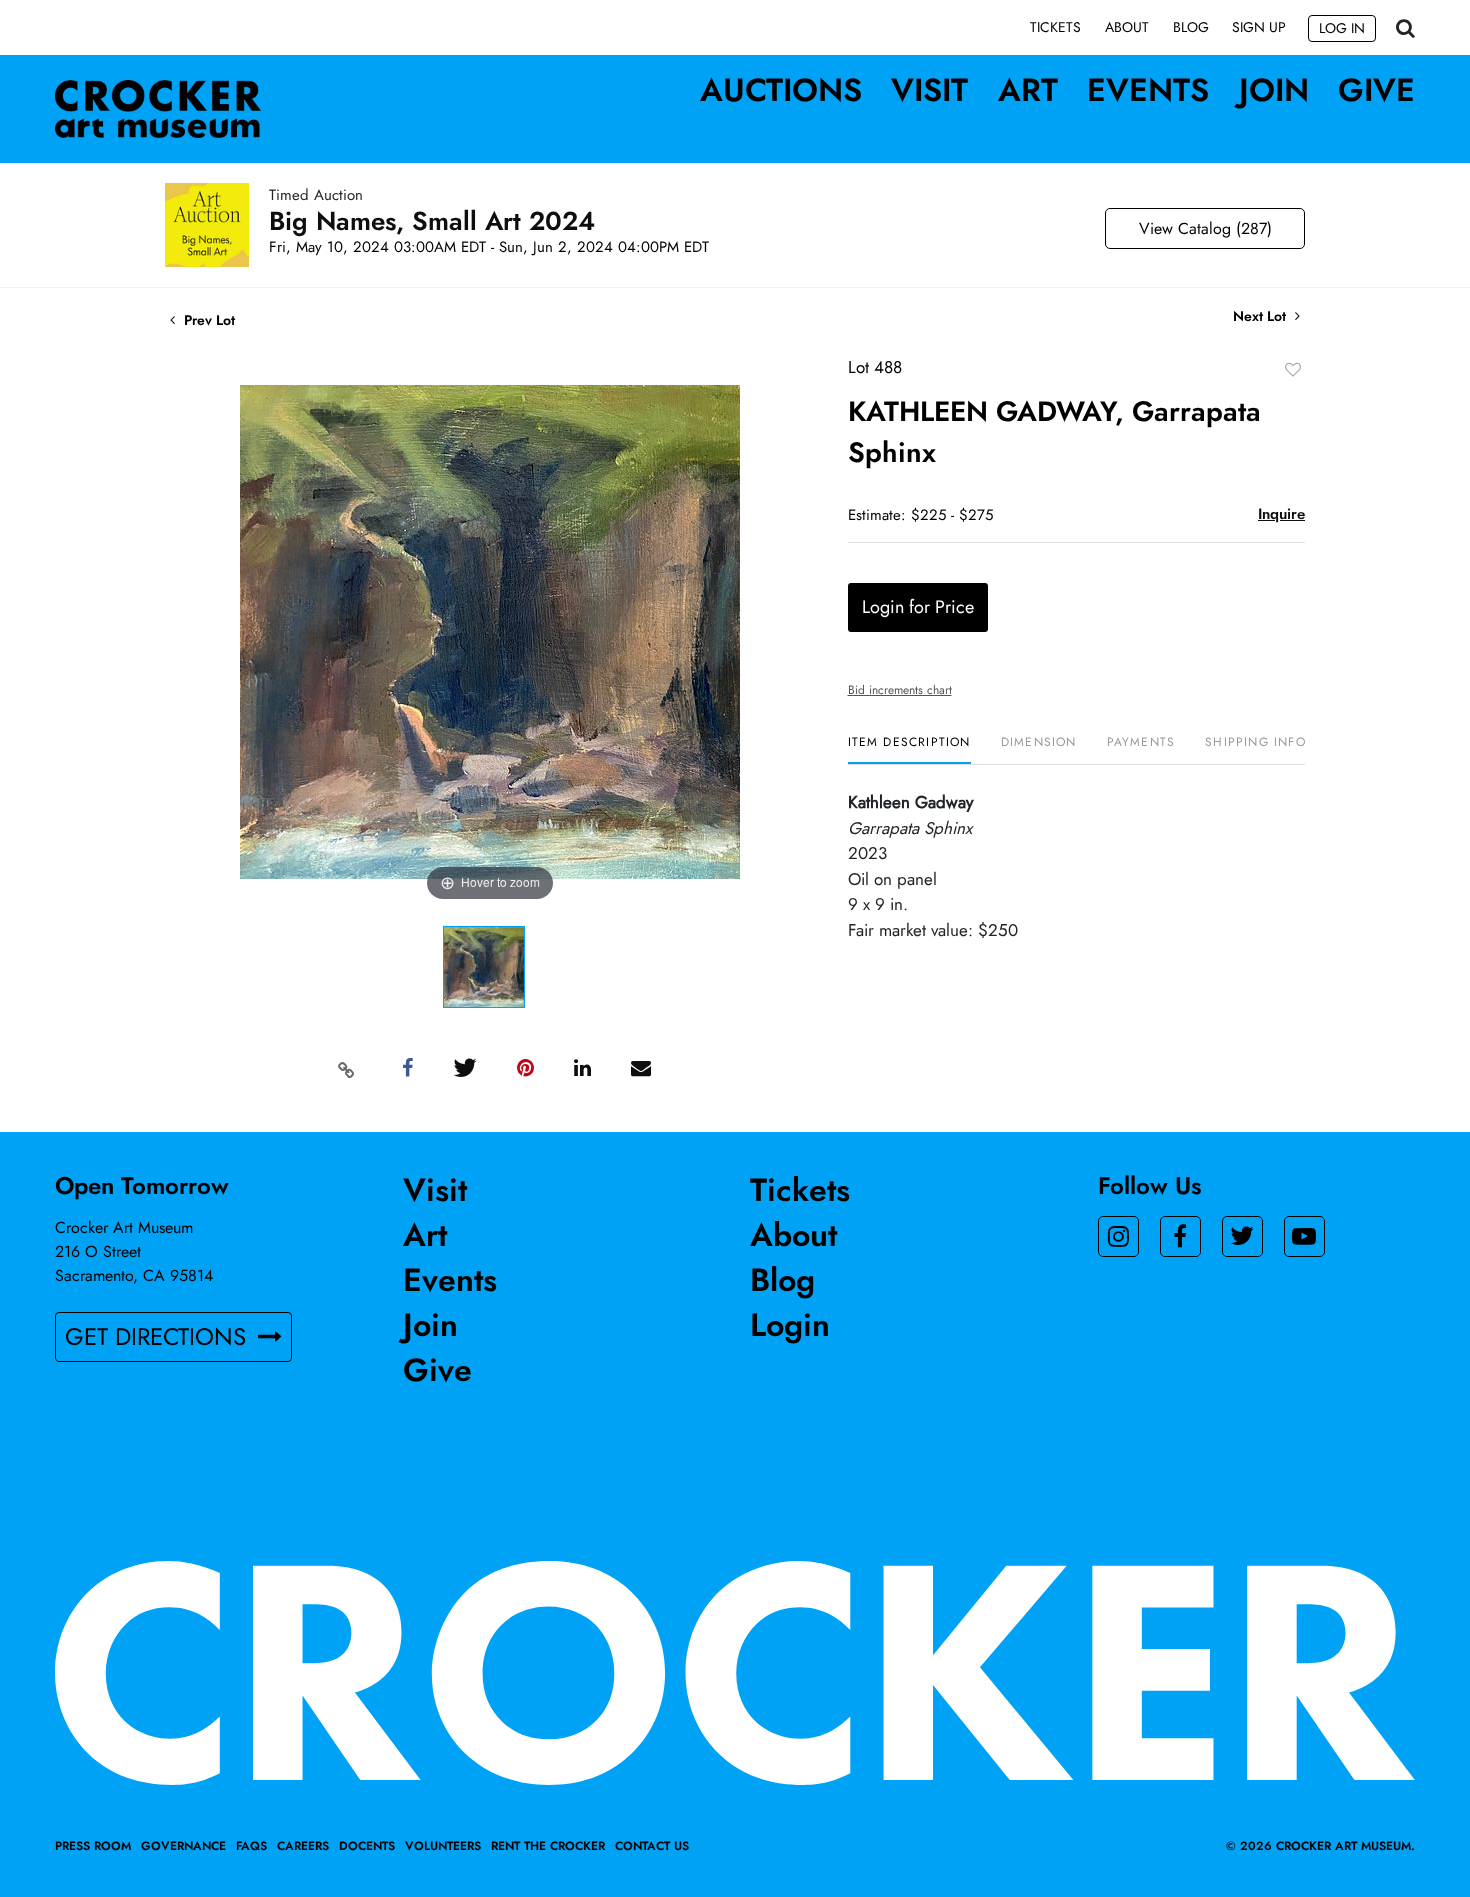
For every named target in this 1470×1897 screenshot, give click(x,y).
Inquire (1281, 514)
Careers (303, 1846)
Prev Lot (207, 320)
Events (1148, 90)
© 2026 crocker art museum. (1320, 1846)
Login (790, 1325)
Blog (1191, 27)
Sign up (1259, 27)
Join (1274, 90)
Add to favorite (1293, 369)
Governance (183, 1846)
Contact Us (652, 1846)
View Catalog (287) (1205, 228)
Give (1376, 90)
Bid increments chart (900, 690)
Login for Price (918, 607)
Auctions (781, 90)
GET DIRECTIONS (159, 1336)
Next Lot (1261, 316)
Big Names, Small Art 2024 (432, 221)
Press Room (93, 1846)
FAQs (251, 1846)
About (1127, 27)
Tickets (1055, 27)
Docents (367, 1846)
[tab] (909, 749)
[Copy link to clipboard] (347, 1069)
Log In (1342, 28)
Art (1028, 90)
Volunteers (443, 1846)
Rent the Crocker (548, 1846)
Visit (929, 90)
